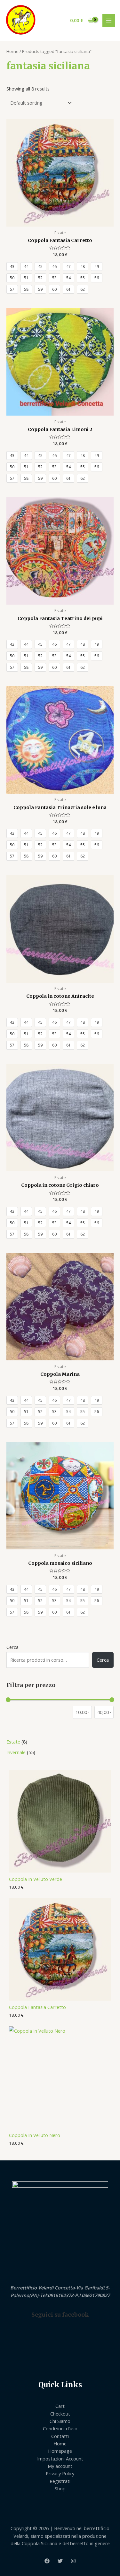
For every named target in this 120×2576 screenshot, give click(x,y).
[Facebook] (47, 2561)
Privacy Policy (60, 2473)
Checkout (60, 2414)
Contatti (60, 2436)
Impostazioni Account (60, 2459)
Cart (60, 2406)
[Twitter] (60, 2561)
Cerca (12, 1647)
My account (60, 2466)
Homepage (60, 2451)
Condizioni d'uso (60, 2428)
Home (12, 51)
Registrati (60, 2481)
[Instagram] (73, 2561)
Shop (60, 2488)
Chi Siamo (60, 2421)
